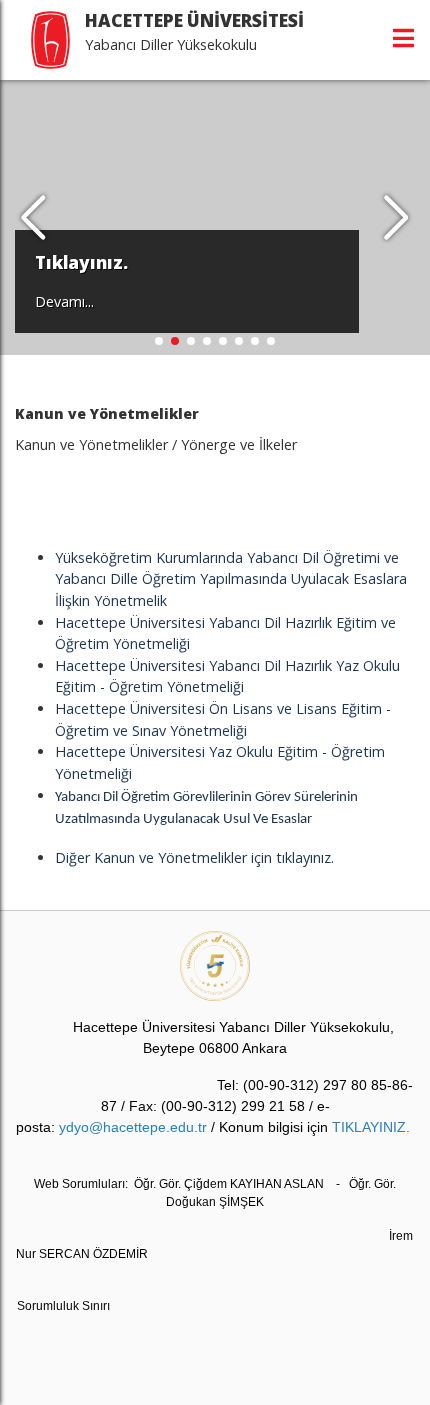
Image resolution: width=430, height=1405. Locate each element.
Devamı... (64, 301)
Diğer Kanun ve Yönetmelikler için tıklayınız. (194, 857)
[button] (396, 218)
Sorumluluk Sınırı (63, 1306)
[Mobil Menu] (403, 38)
